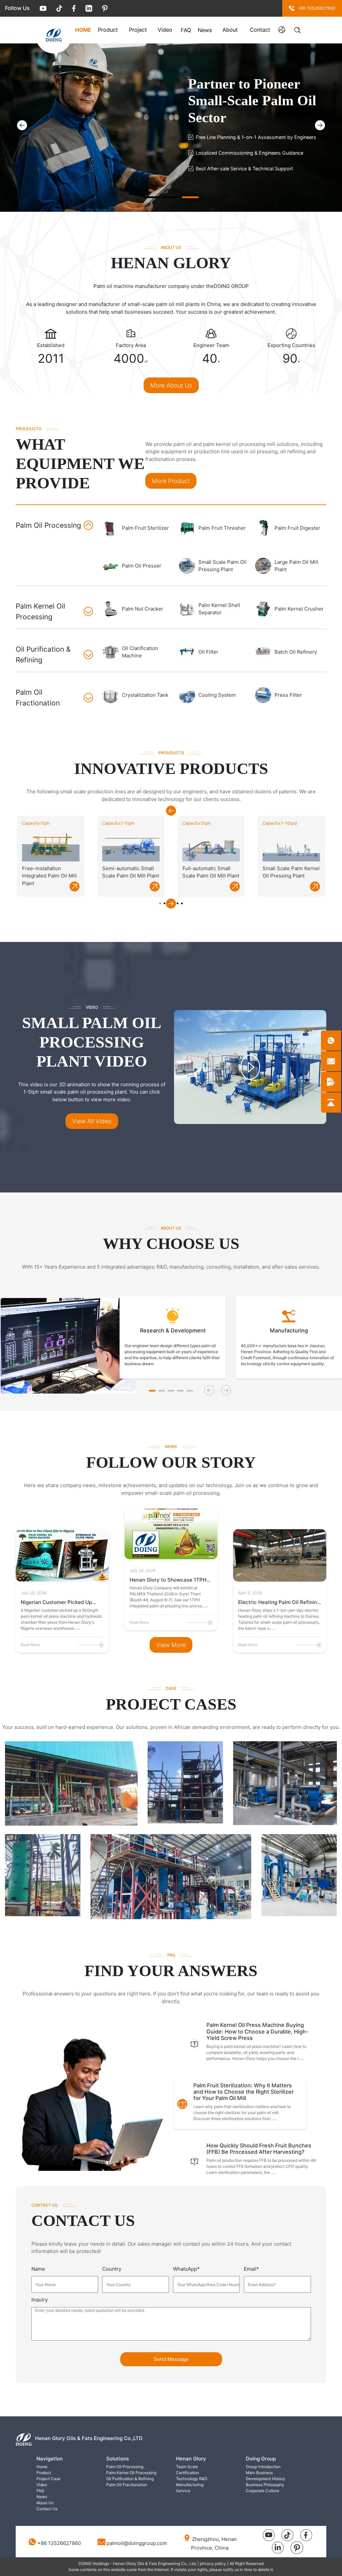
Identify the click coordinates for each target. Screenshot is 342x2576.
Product (108, 30)
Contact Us (260, 31)
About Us (230, 31)
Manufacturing (190, 2485)
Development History (266, 2479)
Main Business (259, 2473)
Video (165, 30)
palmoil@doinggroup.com (137, 2543)
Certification (188, 2473)
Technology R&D (192, 2479)
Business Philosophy (265, 2485)
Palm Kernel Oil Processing (131, 2473)
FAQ (186, 30)
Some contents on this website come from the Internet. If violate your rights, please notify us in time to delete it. (171, 2569)
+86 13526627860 (59, 2543)
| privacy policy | (213, 2563)
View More (171, 1645)
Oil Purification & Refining (130, 2479)
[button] (320, 125)
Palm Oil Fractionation (127, 2485)
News (205, 30)
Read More (30, 1645)
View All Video (92, 1121)
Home (83, 30)
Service (183, 2491)
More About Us (171, 385)
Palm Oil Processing (125, 2467)
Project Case (138, 31)
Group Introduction (263, 2467)
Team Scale (187, 2467)
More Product (171, 481)
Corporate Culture (263, 2491)
